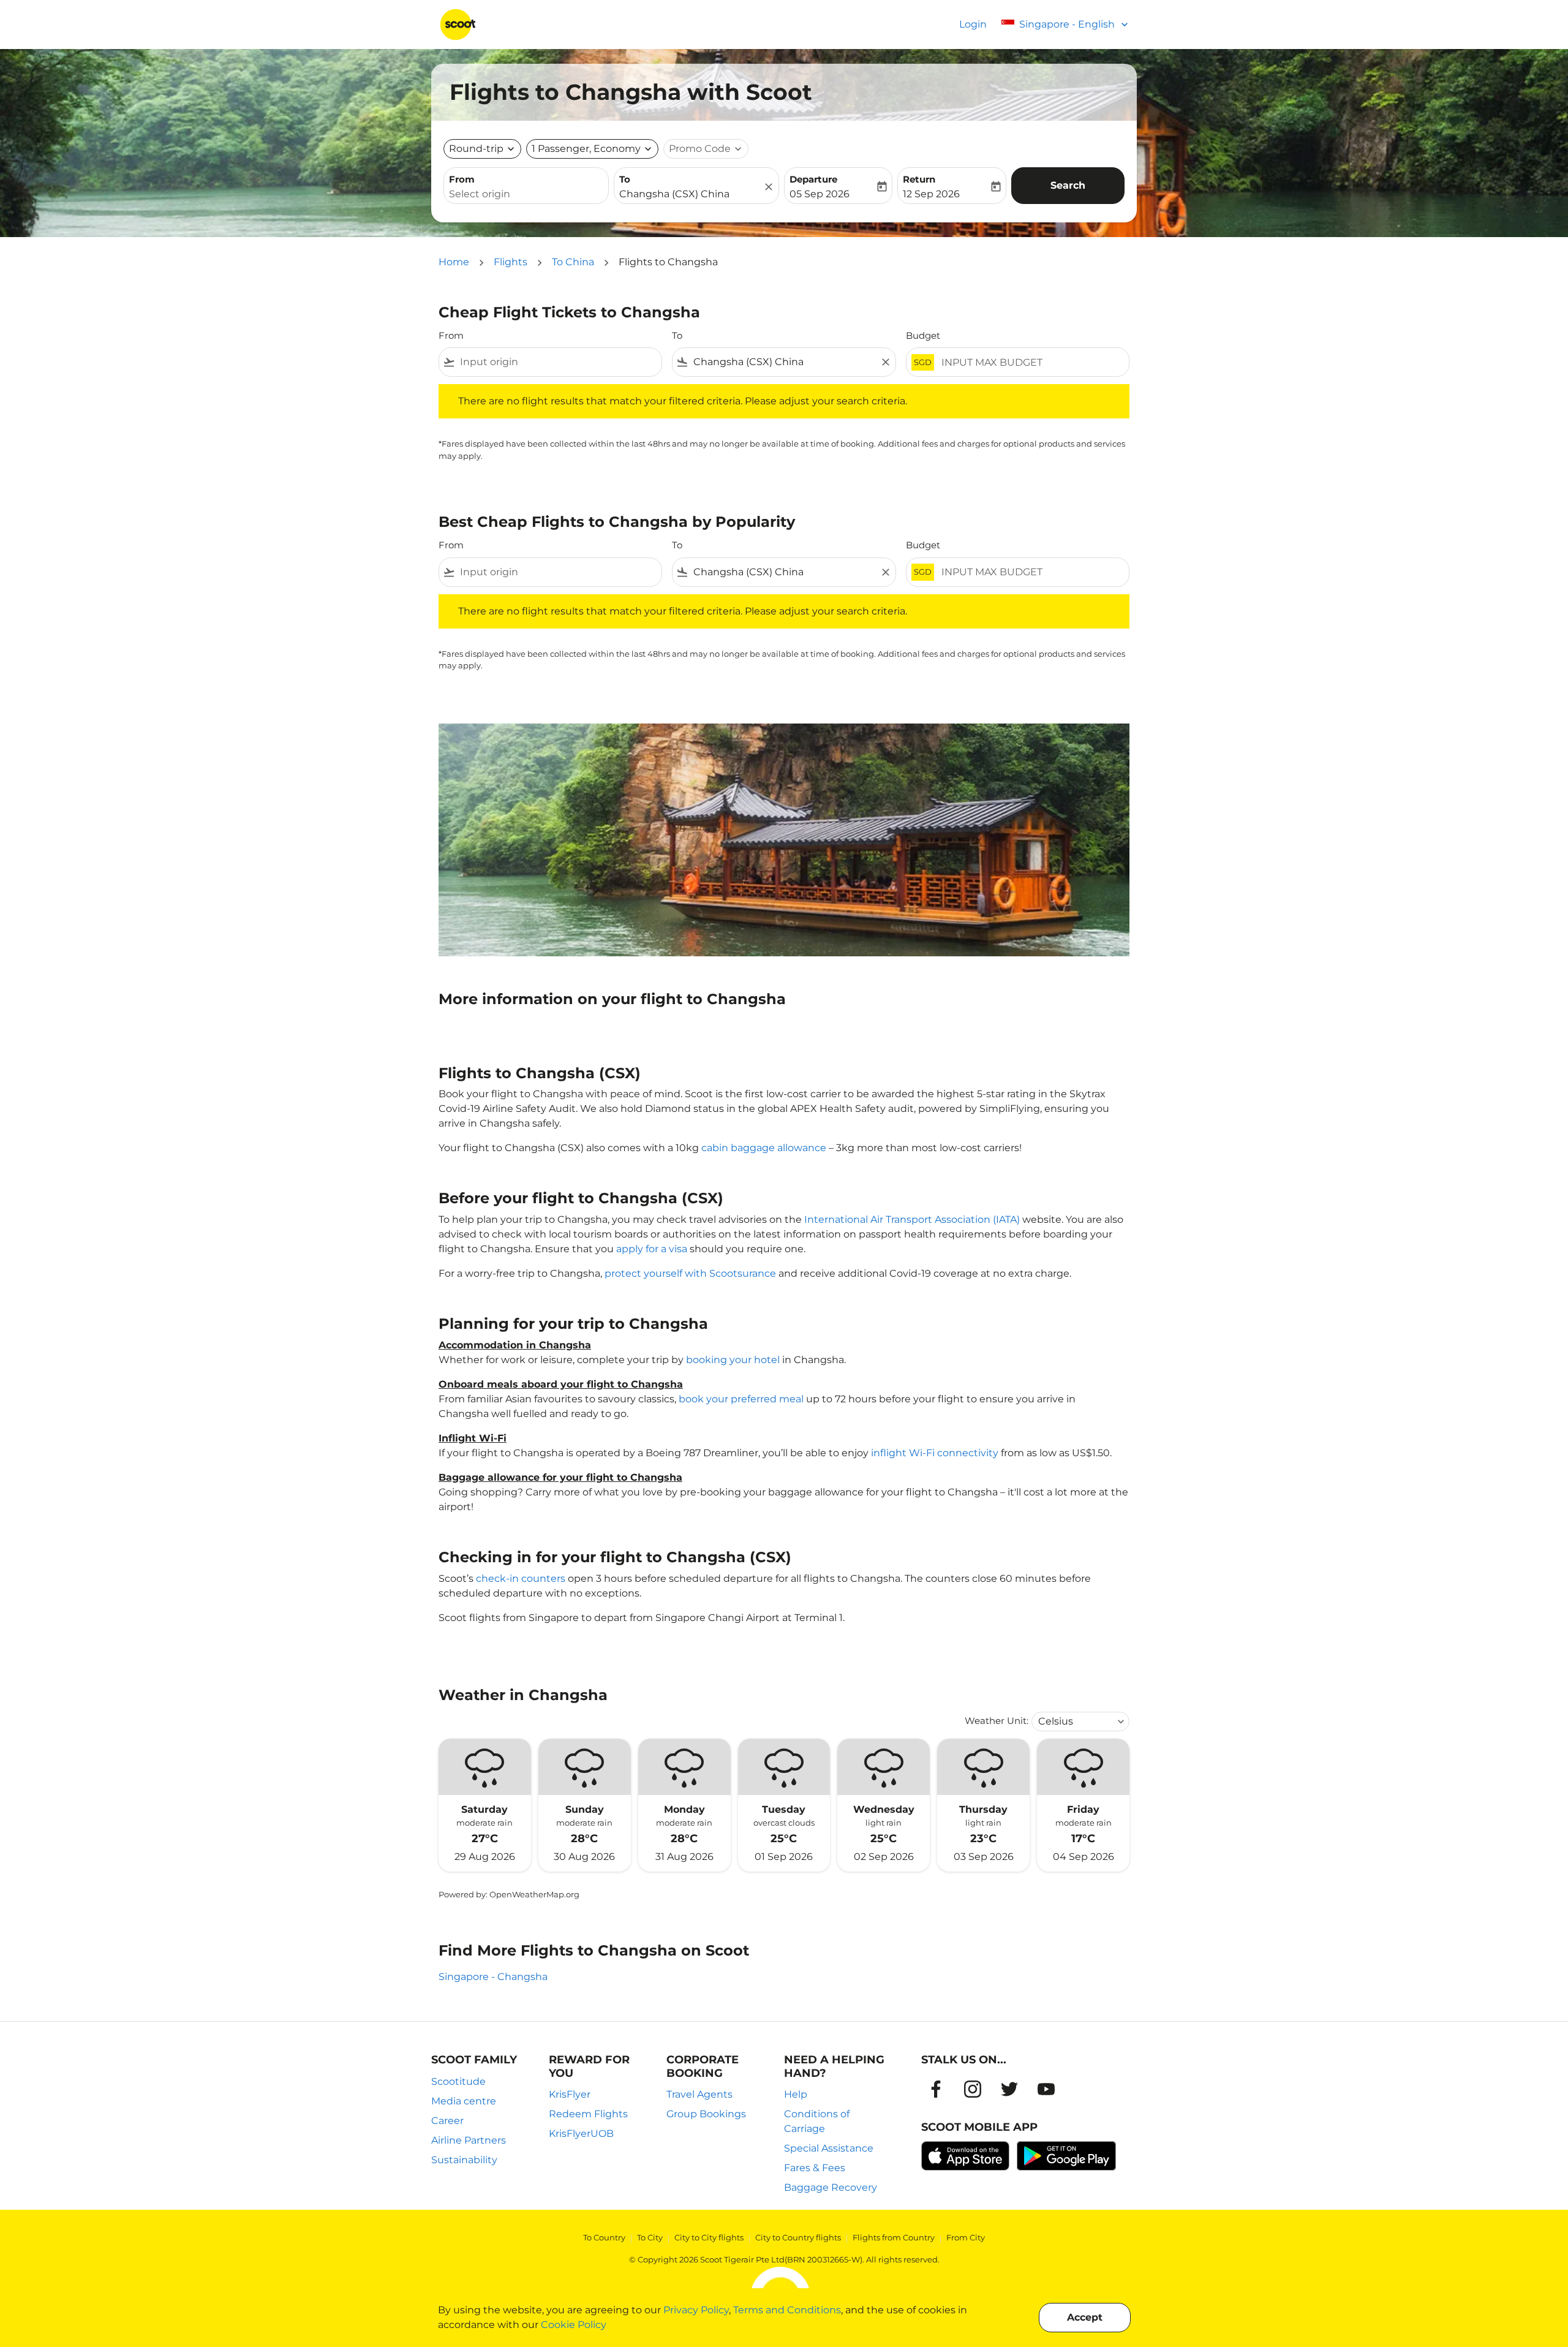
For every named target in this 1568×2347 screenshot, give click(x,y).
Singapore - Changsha (493, 1977)
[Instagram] (973, 2089)
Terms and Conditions (787, 2310)
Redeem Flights (588, 2114)
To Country (604, 2237)
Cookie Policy (574, 2325)
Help (796, 2094)
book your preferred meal (741, 1399)
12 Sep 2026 (931, 194)
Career (447, 2121)
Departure (813, 179)
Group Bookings (706, 2114)
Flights (511, 262)
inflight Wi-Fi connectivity (935, 1453)
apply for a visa (652, 1249)
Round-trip (476, 149)
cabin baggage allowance (764, 1148)
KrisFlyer (570, 2094)
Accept (1085, 2317)
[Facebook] (936, 2089)
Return (919, 179)
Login (973, 24)
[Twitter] (1009, 2089)
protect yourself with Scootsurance (690, 1273)
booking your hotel (733, 1360)
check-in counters (521, 1578)
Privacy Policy (696, 2310)
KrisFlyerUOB (581, 2133)
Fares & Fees (815, 2168)
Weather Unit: (997, 1721)
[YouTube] (1046, 2089)
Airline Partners (469, 2140)
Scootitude (458, 2081)
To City (650, 2237)
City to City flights (709, 2237)
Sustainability (464, 2160)
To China (573, 262)
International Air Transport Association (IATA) (912, 1219)
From (462, 179)
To (625, 179)
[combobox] (526, 194)
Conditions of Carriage (817, 2121)
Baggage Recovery (831, 2187)
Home (454, 262)
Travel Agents (699, 2094)
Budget (923, 335)
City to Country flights (798, 2237)
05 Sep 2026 (820, 194)
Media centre (464, 2101)
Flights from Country (894, 2237)
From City (966, 2237)
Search (1068, 185)
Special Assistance (829, 2148)
